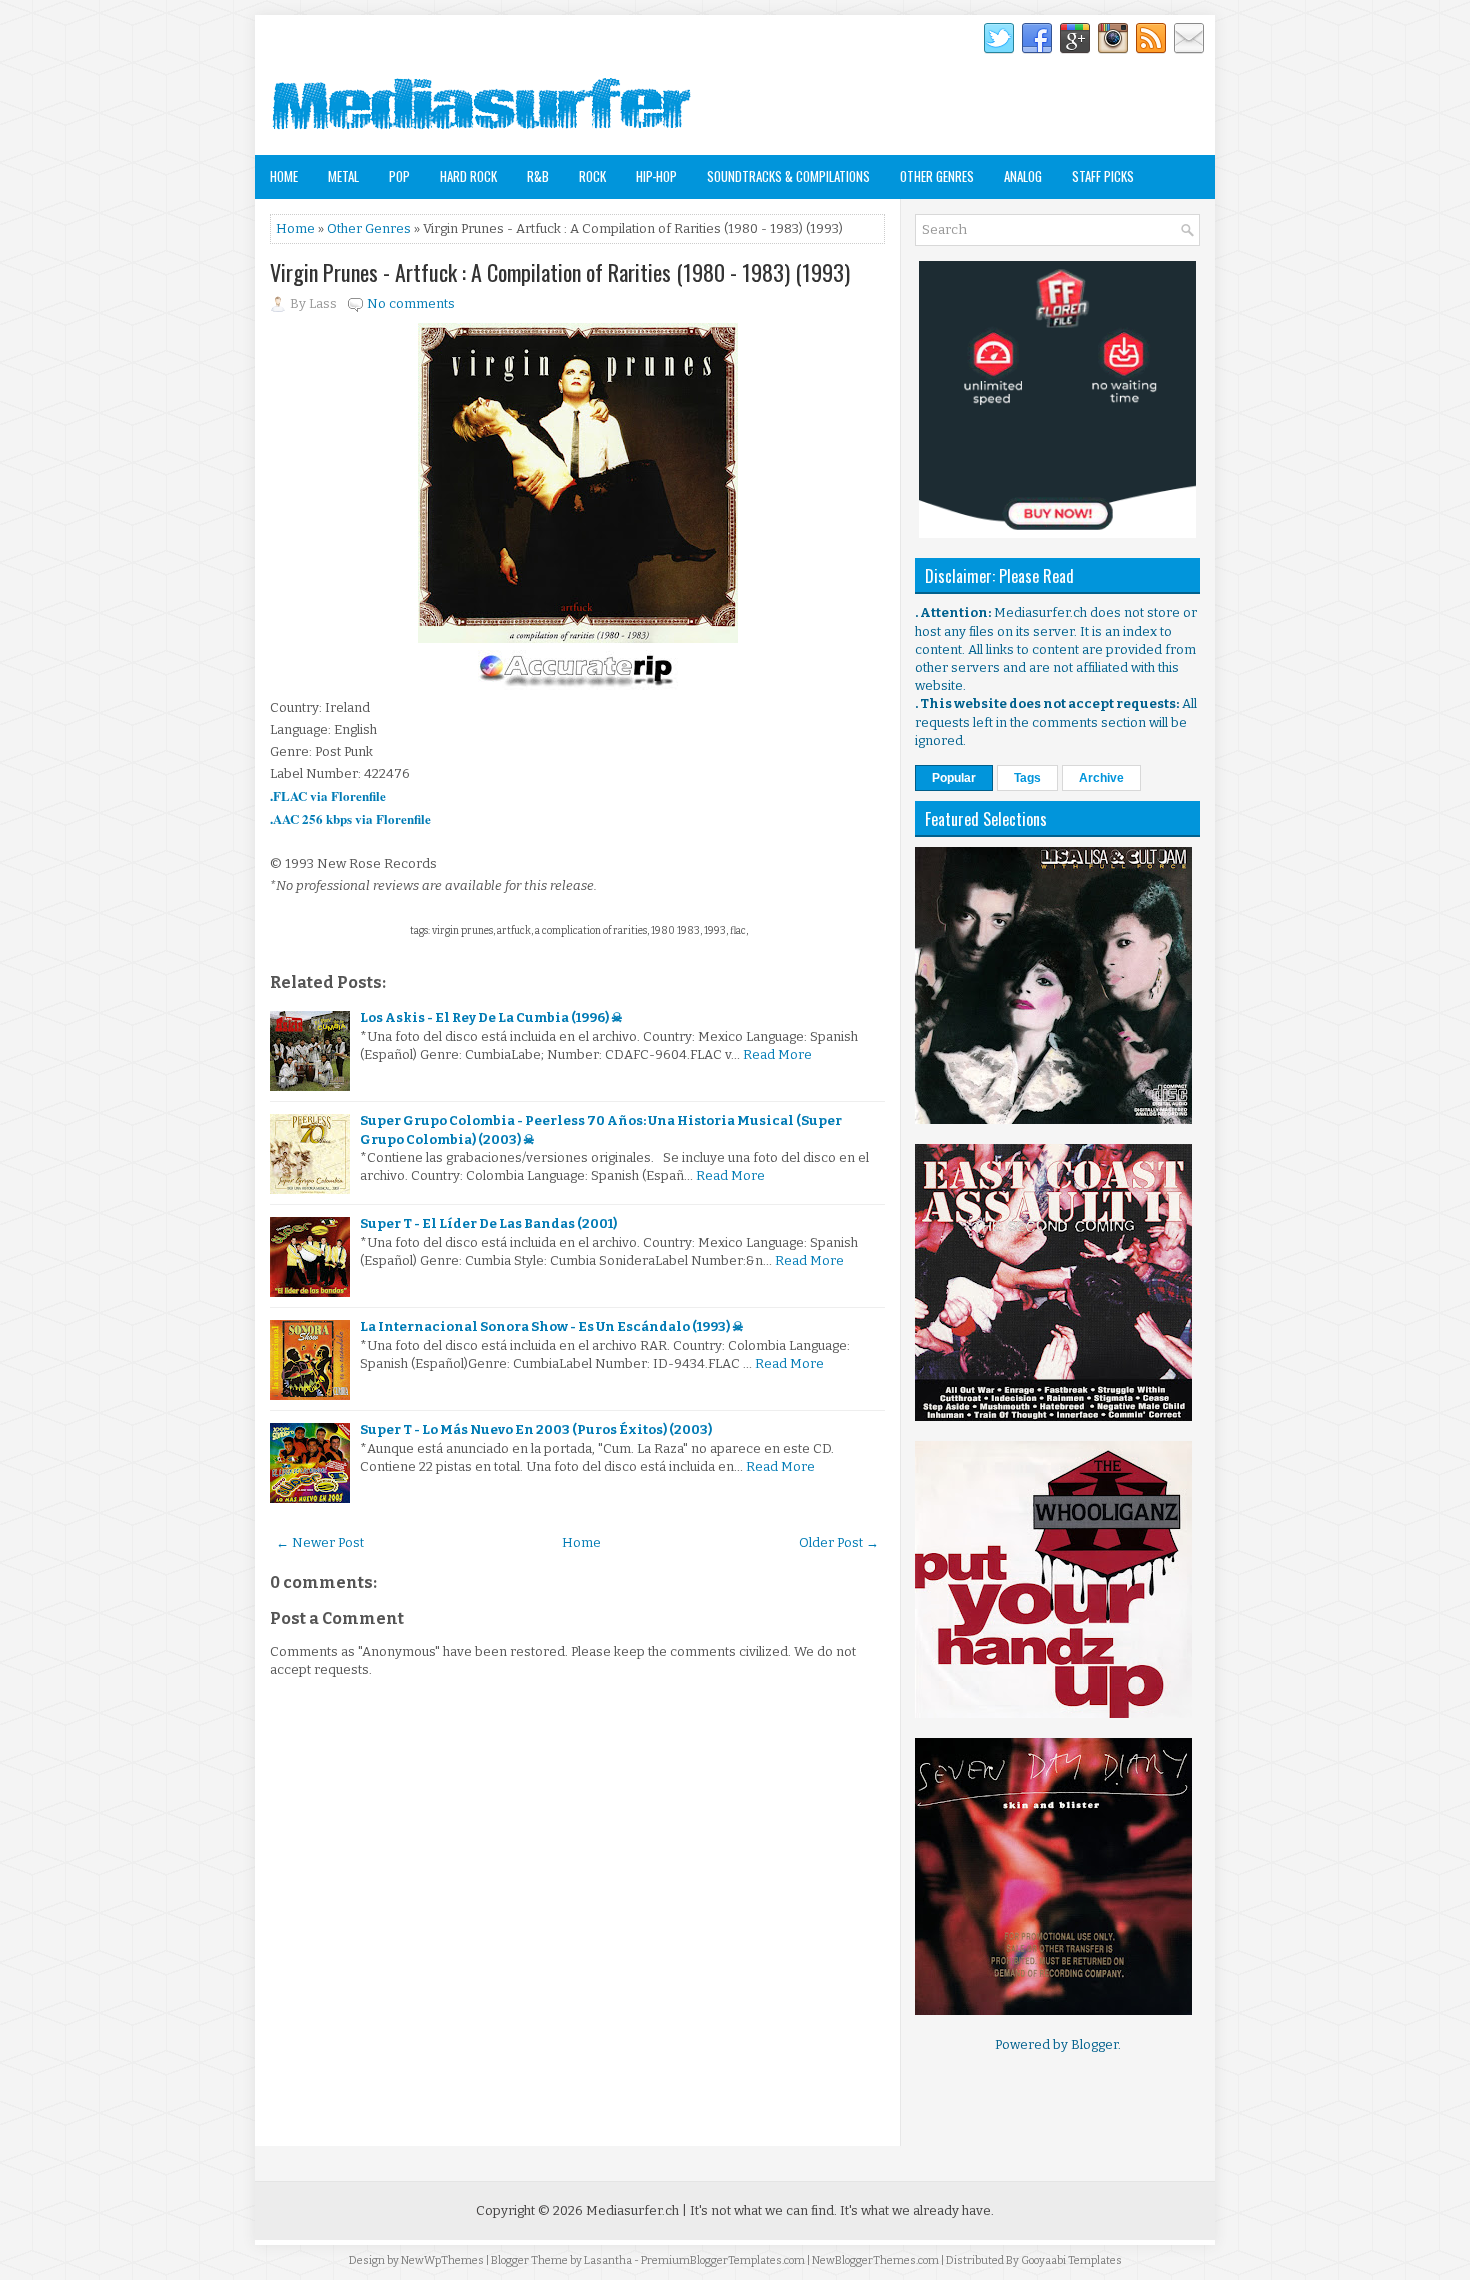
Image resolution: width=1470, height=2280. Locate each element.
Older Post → (839, 1542)
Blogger (1094, 2044)
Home (284, 176)
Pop (399, 176)
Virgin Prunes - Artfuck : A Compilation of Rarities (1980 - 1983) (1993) (560, 272)
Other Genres (937, 176)
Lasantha (608, 2260)
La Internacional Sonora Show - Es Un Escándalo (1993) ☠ (552, 1326)
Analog (1023, 176)
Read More (777, 1054)
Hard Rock (468, 176)
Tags (1027, 778)
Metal (343, 176)
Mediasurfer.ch (632, 2210)
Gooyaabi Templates (1071, 2260)
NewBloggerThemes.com (875, 2260)
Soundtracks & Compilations (788, 176)
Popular (954, 778)
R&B (538, 176)
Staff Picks (1103, 176)
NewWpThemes (442, 2260)
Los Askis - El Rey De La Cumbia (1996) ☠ (491, 1017)
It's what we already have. (917, 2210)
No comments (411, 303)
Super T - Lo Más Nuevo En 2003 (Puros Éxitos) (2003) (536, 1429)
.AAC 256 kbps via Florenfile (352, 818)
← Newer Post (320, 1542)
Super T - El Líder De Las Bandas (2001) (488, 1223)
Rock (592, 176)
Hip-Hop (656, 176)
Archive (1101, 778)
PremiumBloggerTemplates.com (723, 2260)
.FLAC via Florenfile (328, 795)
